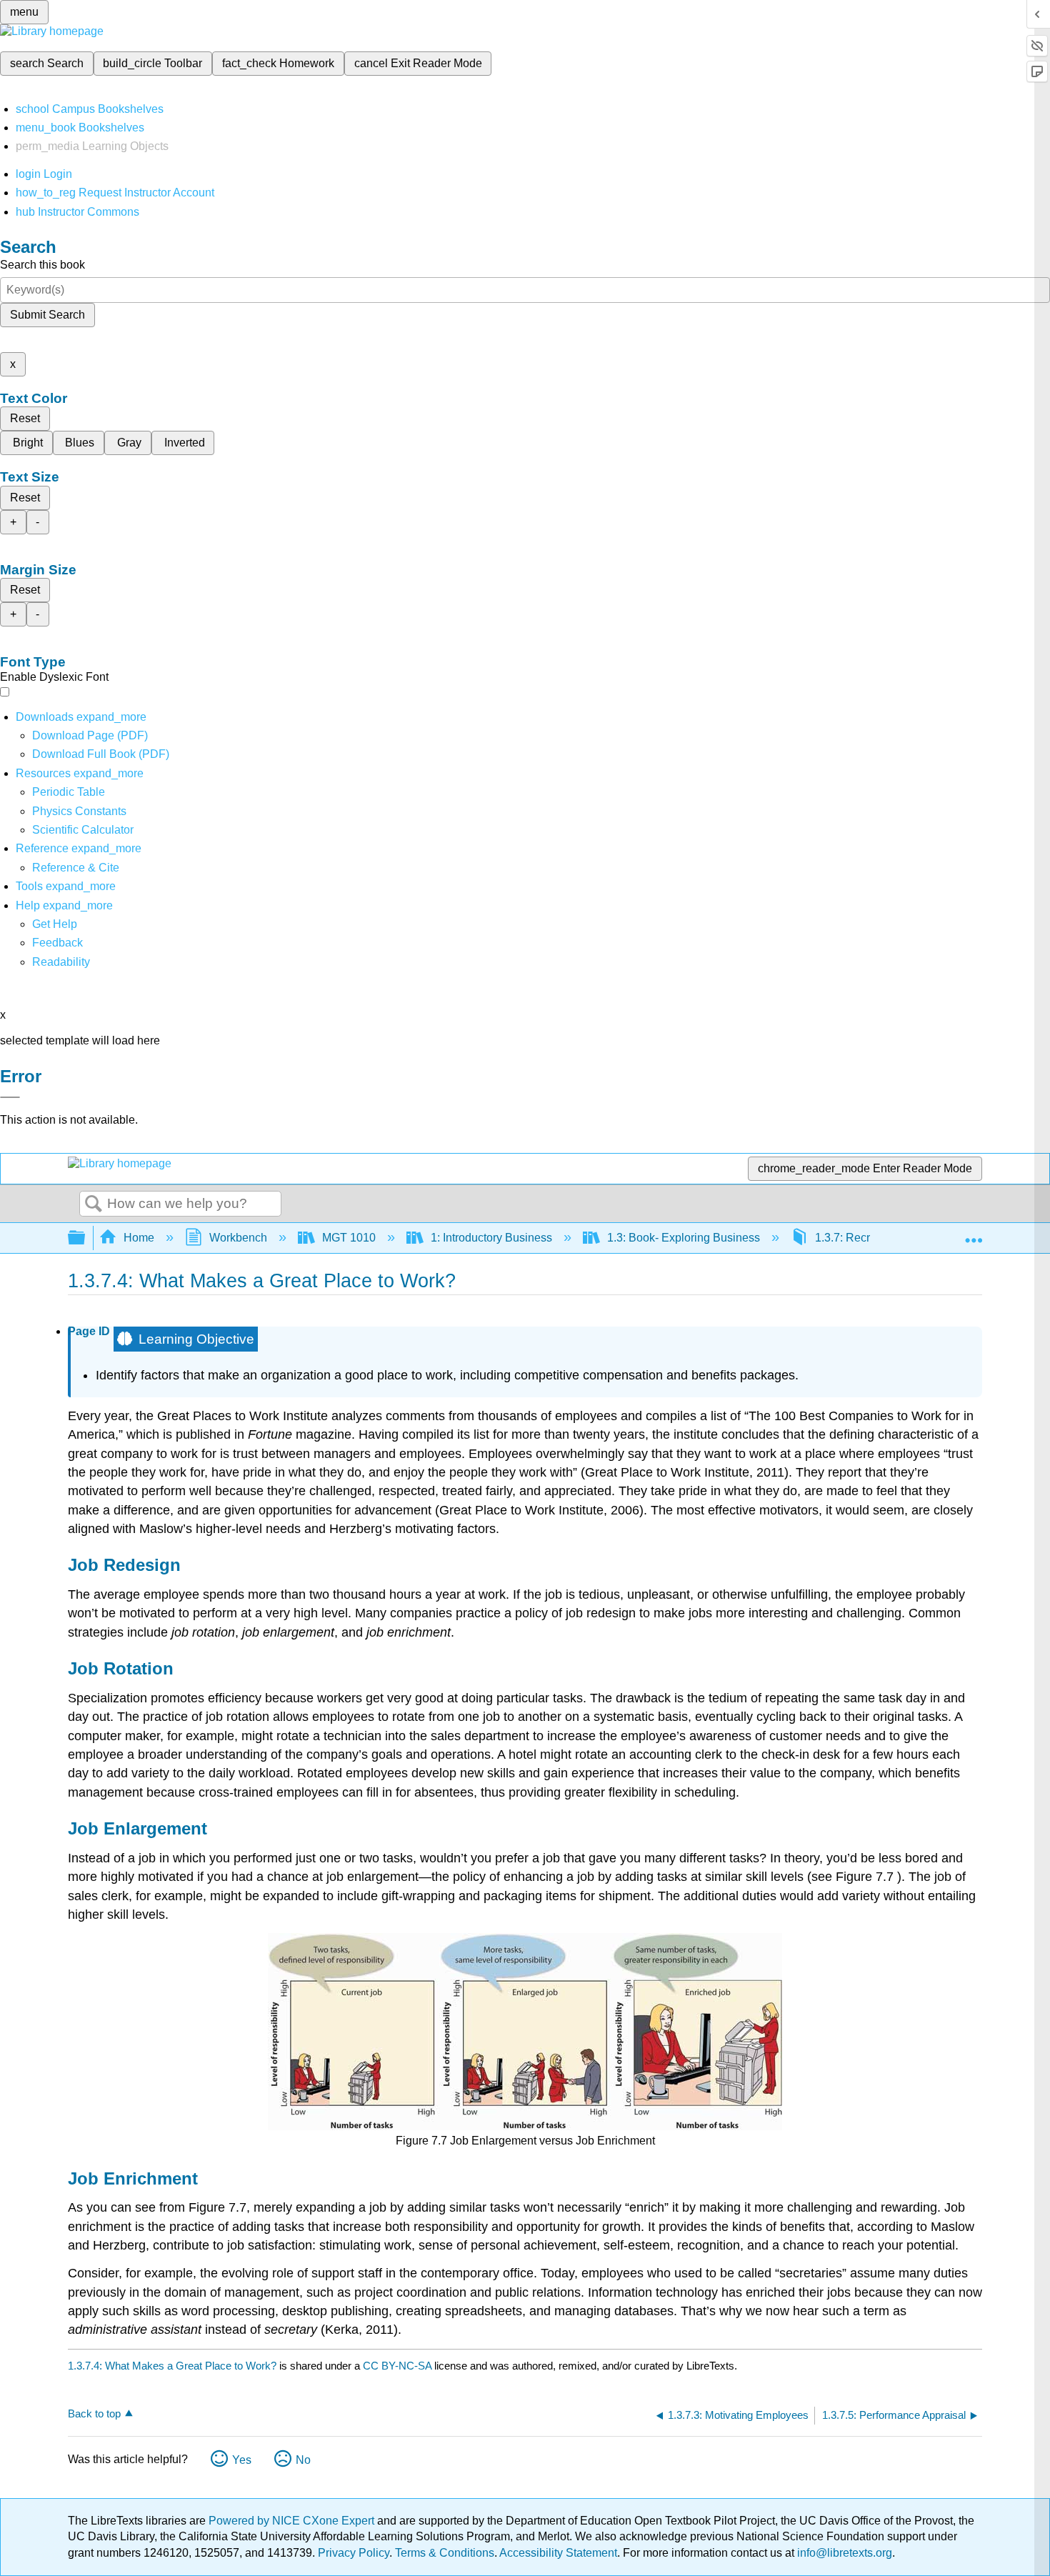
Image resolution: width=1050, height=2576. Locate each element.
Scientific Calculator (83, 830)
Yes (242, 2460)
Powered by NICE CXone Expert (293, 2521)
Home (139, 1238)
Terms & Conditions (445, 2553)
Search (94, 1204)
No (303, 2460)
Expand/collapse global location (974, 1234)
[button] (57, 943)
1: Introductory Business (491, 1238)
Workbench (238, 1238)
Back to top (94, 2413)
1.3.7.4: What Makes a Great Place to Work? (172, 2366)
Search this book (42, 265)
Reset (25, 418)
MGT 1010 (349, 1238)
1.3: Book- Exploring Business (684, 1238)
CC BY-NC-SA (399, 2366)
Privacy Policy (354, 2553)
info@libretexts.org (843, 2553)
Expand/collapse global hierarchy (86, 1238)
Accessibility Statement (558, 2553)
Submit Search (47, 315)
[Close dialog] (10, 1097)
